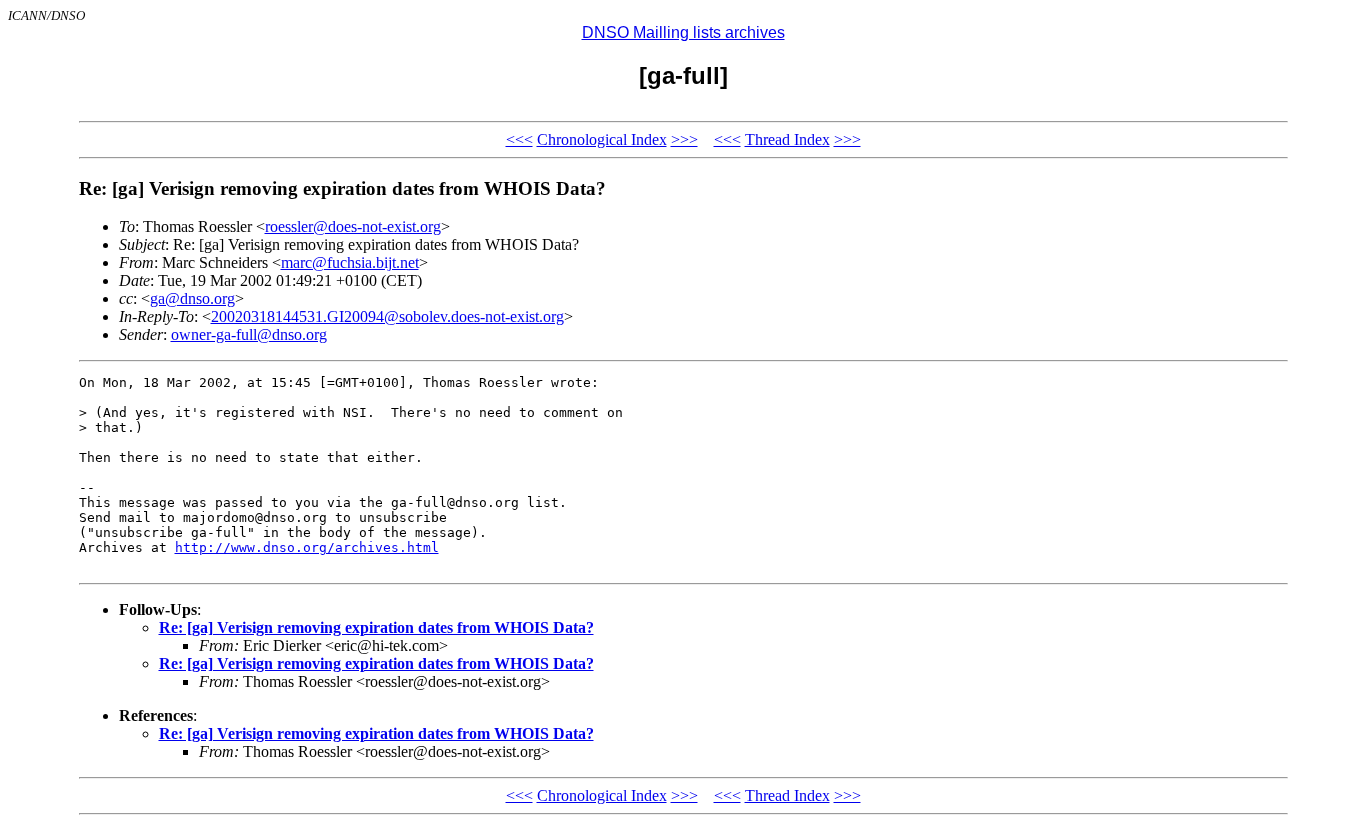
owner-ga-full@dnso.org (249, 334)
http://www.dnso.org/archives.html (307, 547)
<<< (519, 139)
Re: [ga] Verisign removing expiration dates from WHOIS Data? (376, 627)
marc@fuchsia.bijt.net (350, 262)
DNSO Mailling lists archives (683, 32)
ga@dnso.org (192, 298)
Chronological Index (602, 139)
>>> (684, 139)
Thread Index (787, 139)
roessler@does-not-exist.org (353, 226)
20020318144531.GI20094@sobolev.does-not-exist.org (387, 316)
